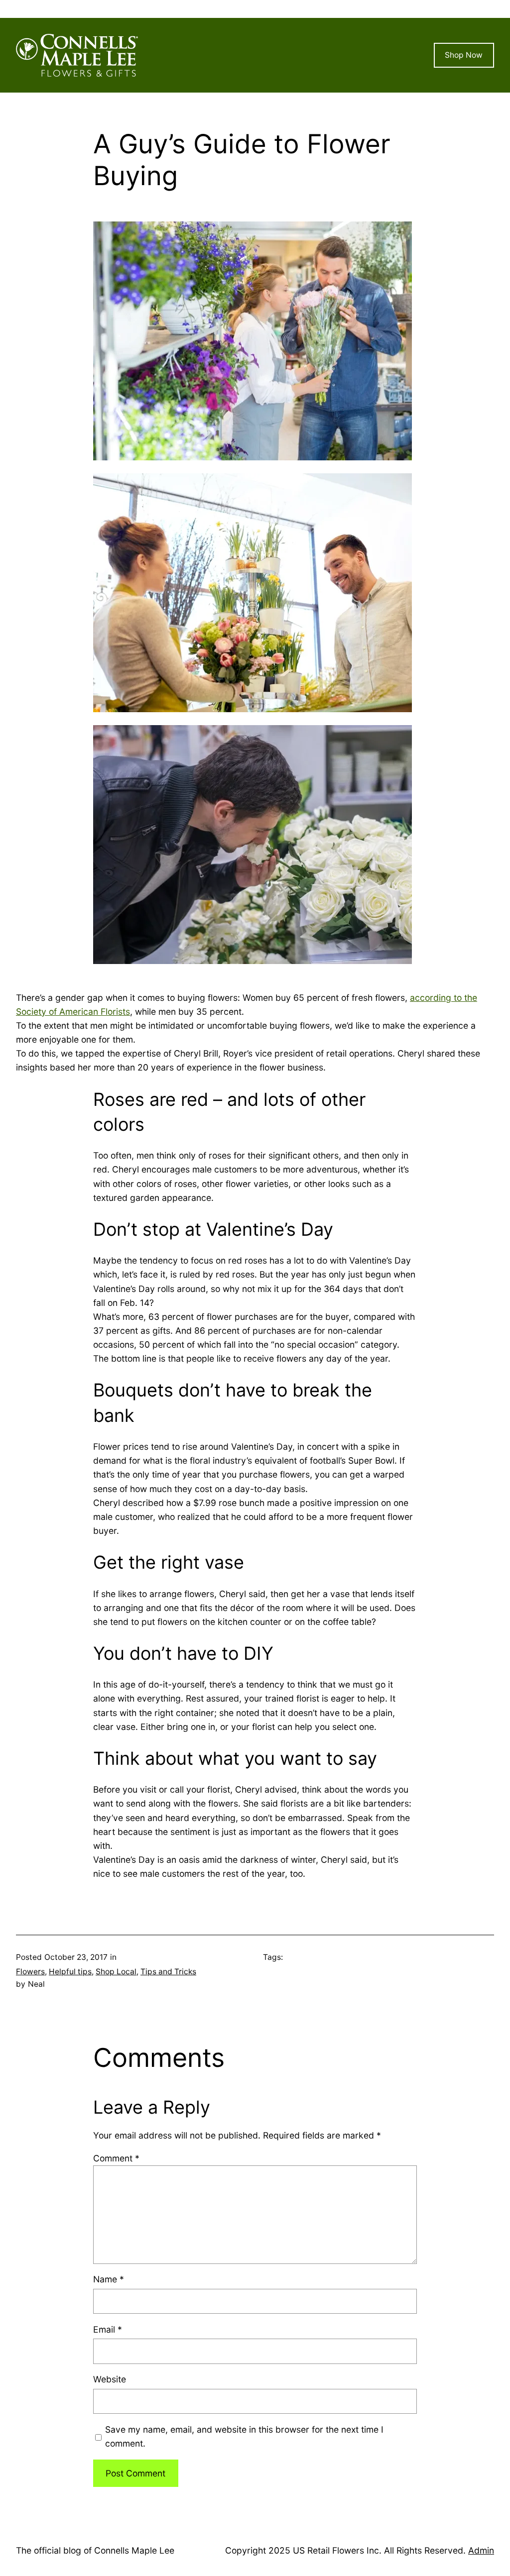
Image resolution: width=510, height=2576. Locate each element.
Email (108, 2329)
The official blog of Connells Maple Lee (95, 2550)
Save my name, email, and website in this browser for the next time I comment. (244, 2436)
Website (110, 2379)
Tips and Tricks (168, 1972)
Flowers (30, 1972)
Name (109, 2279)
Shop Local (116, 1972)
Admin (481, 2550)
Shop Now (464, 55)
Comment (116, 2158)
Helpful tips (70, 1972)
